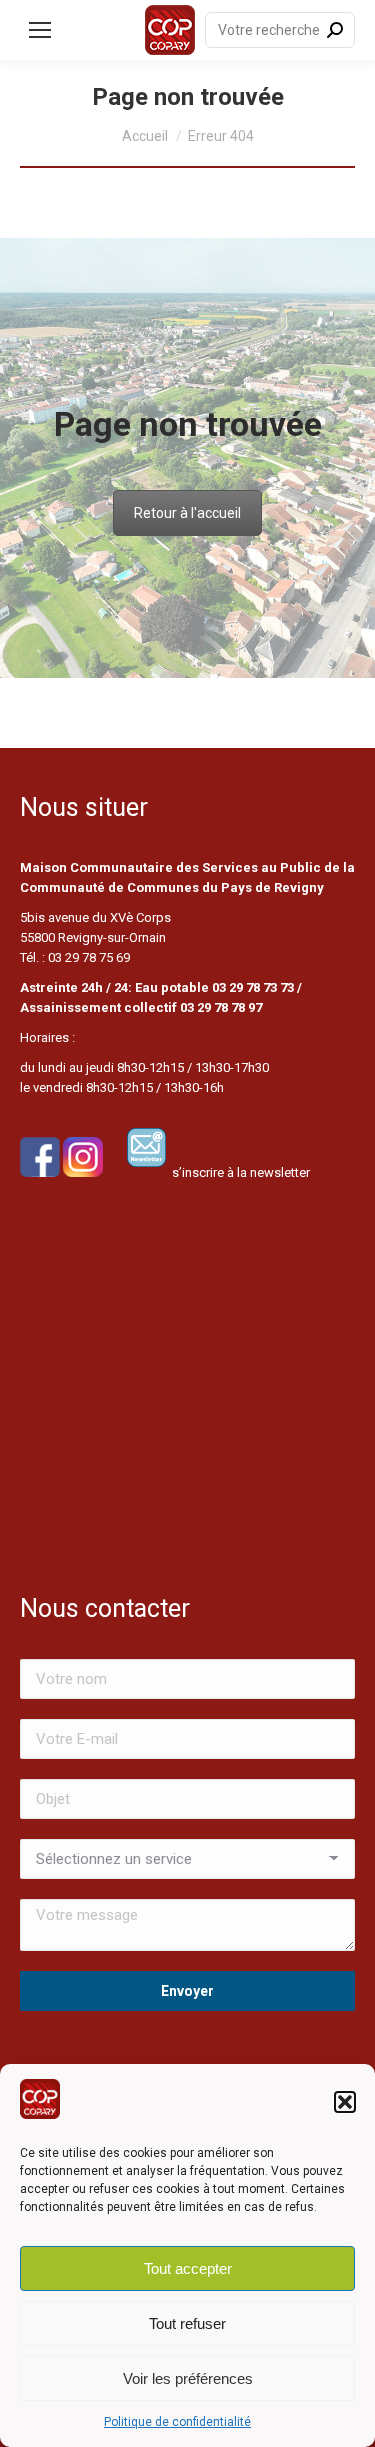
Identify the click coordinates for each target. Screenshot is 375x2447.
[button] (345, 2102)
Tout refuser (187, 2323)
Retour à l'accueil (187, 513)
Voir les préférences (188, 2378)
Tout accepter (188, 2268)
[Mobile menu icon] (40, 30)
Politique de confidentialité (177, 2422)
